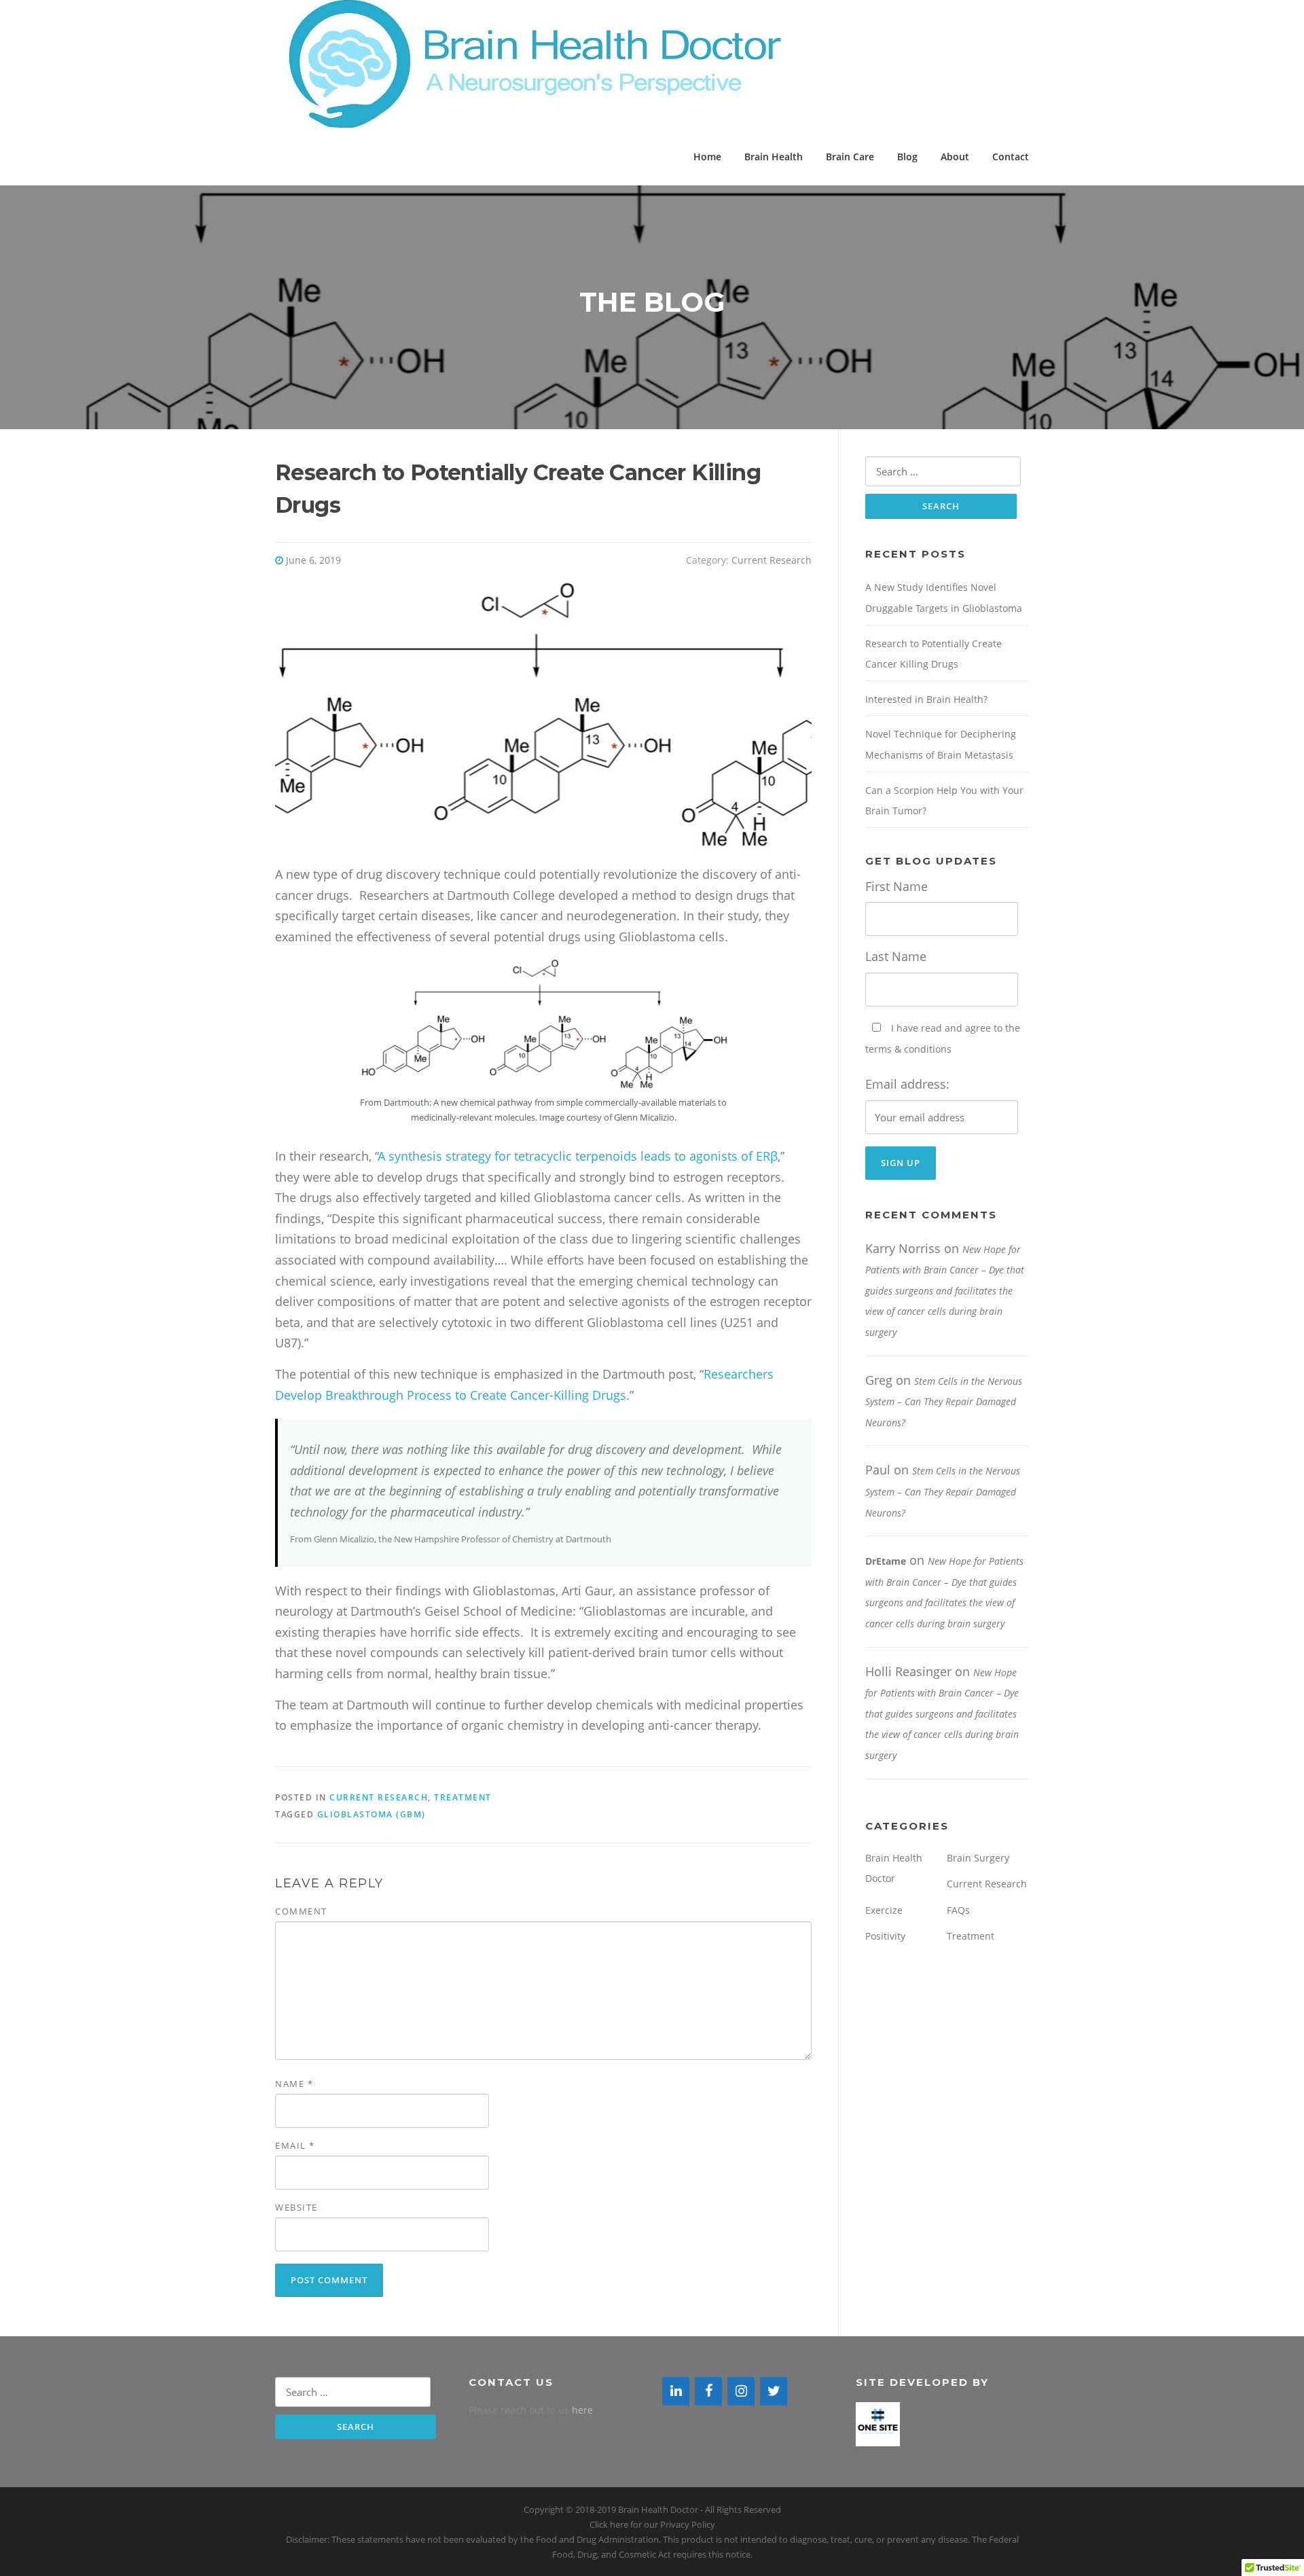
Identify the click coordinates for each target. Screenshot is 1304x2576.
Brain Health (774, 157)
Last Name (896, 956)
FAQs (958, 1910)
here (582, 2410)
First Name (896, 886)
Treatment (463, 1797)
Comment (301, 1911)
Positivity (885, 1936)
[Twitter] (774, 2391)
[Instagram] (741, 2391)
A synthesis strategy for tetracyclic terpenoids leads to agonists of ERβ (578, 1156)
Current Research (772, 560)
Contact (1011, 157)
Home (707, 157)
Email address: (907, 1084)
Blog (907, 157)
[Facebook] (708, 2391)
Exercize (884, 1910)
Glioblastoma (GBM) (372, 1814)
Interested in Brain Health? (926, 699)
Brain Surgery (978, 1858)
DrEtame (886, 1561)
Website (296, 2207)
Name (294, 2084)
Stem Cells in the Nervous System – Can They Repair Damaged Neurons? (944, 1402)
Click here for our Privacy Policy (652, 2524)
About (955, 157)
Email (295, 2145)
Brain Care (850, 157)
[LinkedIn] (676, 2391)
